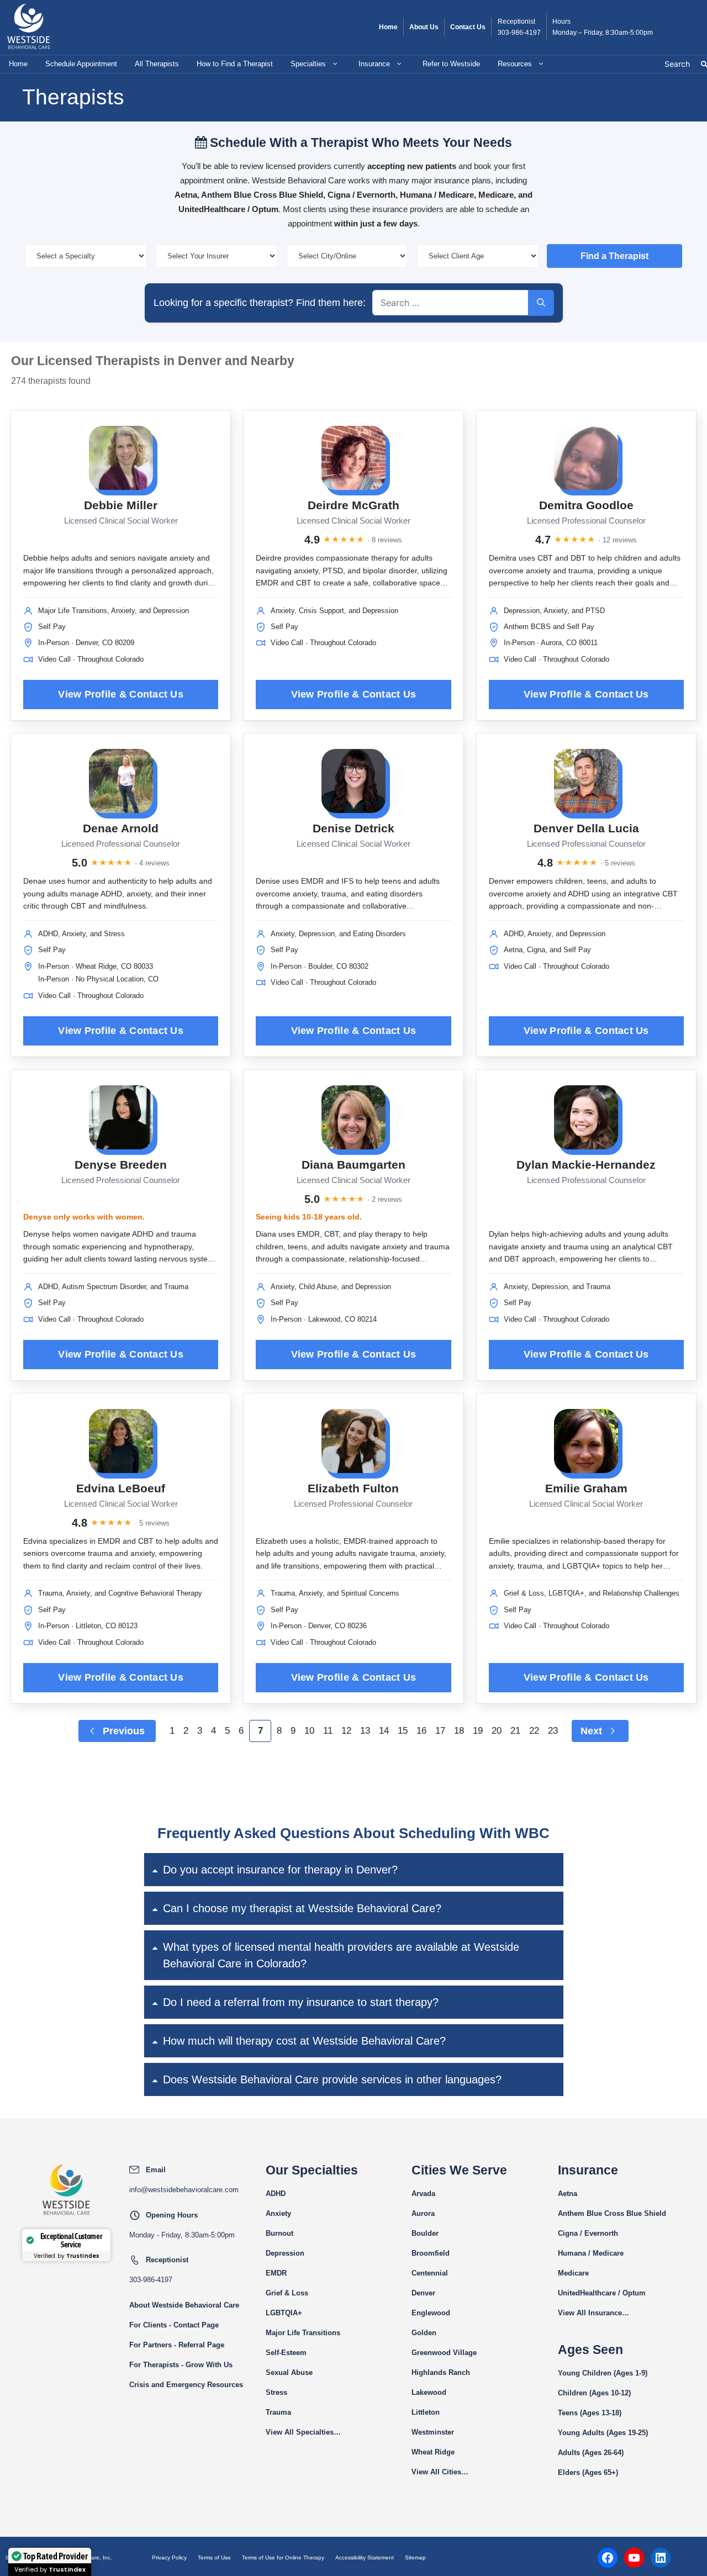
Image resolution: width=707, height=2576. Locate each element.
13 (365, 1731)
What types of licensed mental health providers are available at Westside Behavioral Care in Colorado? (341, 1955)
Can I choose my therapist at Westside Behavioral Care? (302, 1908)
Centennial (430, 2273)
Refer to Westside (451, 64)
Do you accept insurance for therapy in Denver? (280, 1870)
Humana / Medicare (591, 2253)
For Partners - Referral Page (177, 2345)
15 (403, 1731)
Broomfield (431, 2253)
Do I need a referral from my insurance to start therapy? (301, 2002)
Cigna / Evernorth (588, 2233)
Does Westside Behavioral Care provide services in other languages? (332, 2079)
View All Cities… (440, 2472)
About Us (424, 27)
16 (421, 1731)
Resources (515, 64)
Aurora (423, 2213)
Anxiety (278, 2213)
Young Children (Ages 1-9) (603, 2373)
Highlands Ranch (441, 2372)
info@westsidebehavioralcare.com (184, 2190)
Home (388, 27)
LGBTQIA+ (284, 2313)
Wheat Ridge (433, 2452)
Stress (276, 2392)
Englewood (431, 2313)
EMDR (276, 2273)
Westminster (433, 2432)
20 (497, 1731)
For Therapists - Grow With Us (181, 2365)
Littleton (426, 2412)
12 (346, 1731)
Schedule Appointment (81, 64)
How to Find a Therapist (235, 64)
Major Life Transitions (303, 2333)
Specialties (308, 64)
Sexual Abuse (289, 2372)
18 (459, 1731)
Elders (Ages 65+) (588, 2472)
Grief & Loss (287, 2293)
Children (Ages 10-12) (594, 2393)
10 (309, 1731)
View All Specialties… (303, 2432)
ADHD (276, 2194)
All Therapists (157, 64)
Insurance (374, 64)
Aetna (568, 2194)
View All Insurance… (593, 2313)
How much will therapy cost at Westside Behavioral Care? (304, 2041)
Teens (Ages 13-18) (590, 2413)
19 (478, 1731)
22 (534, 1731)
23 (553, 1731)
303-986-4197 (519, 33)
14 (384, 1731)
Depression (285, 2253)
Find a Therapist (614, 256)
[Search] (541, 303)
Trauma (278, 2412)
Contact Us (468, 27)
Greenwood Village (444, 2353)
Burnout (279, 2233)
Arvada (423, 2194)
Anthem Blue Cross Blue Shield (612, 2213)
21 (515, 1731)
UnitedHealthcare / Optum (602, 2293)
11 (328, 1731)
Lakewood (429, 2392)
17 (440, 1731)
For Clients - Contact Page (174, 2325)
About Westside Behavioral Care (184, 2305)
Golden (424, 2333)
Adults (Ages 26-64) (591, 2453)
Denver (423, 2293)
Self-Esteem (286, 2353)
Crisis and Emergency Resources (186, 2385)
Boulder (425, 2233)
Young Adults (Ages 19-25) (603, 2433)
